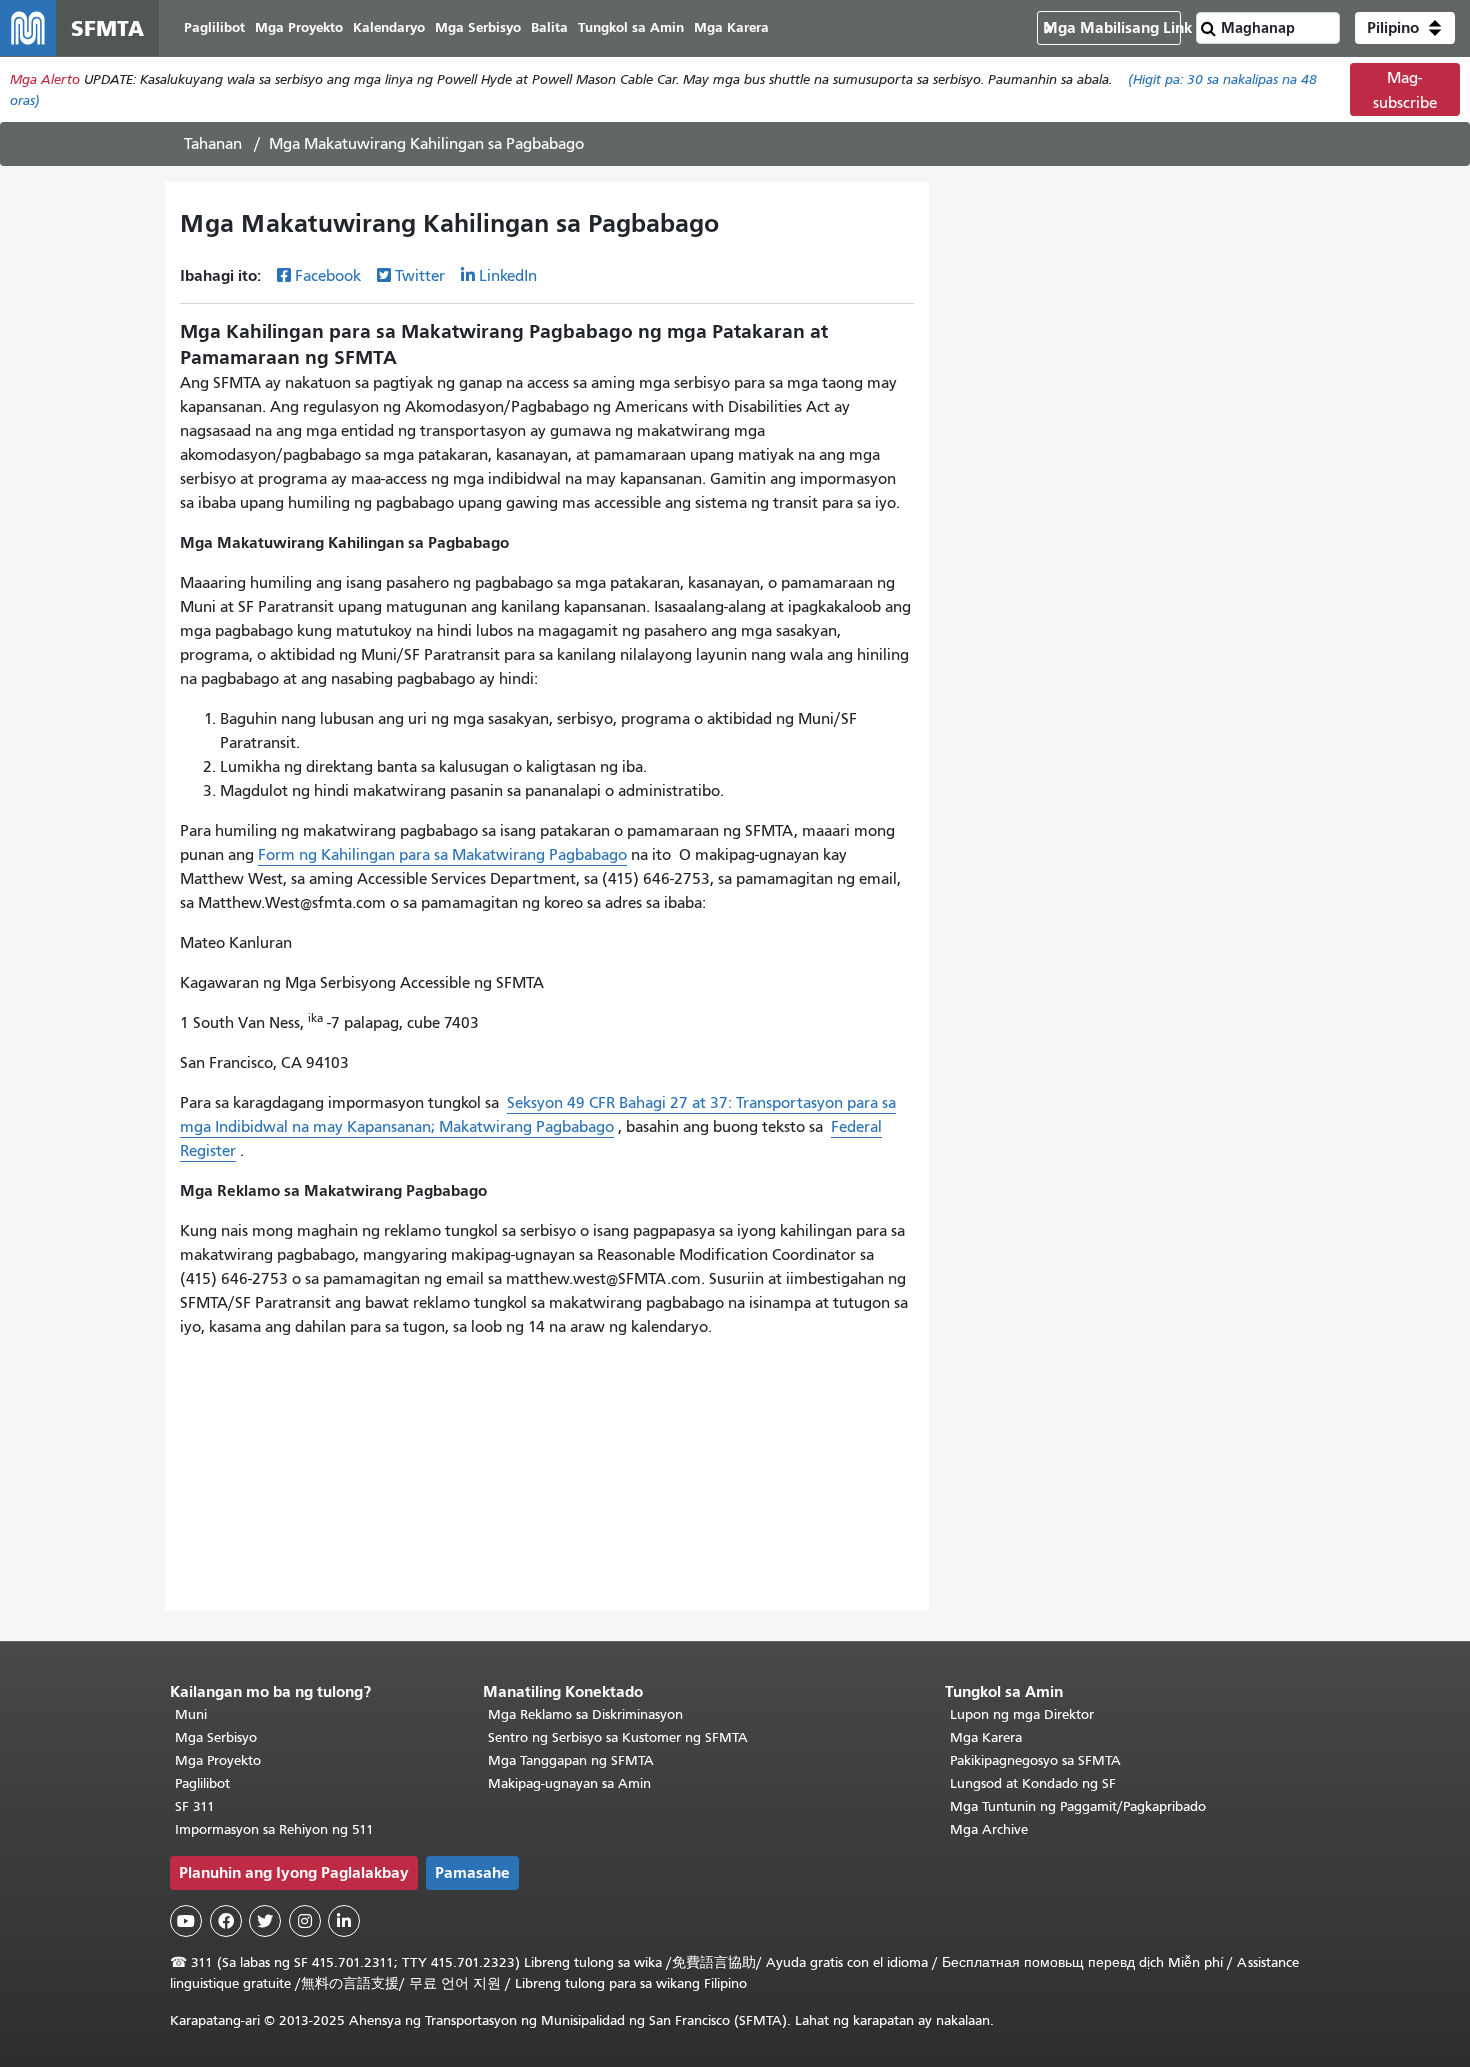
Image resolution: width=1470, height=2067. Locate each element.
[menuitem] (214, 28)
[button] (1405, 28)
